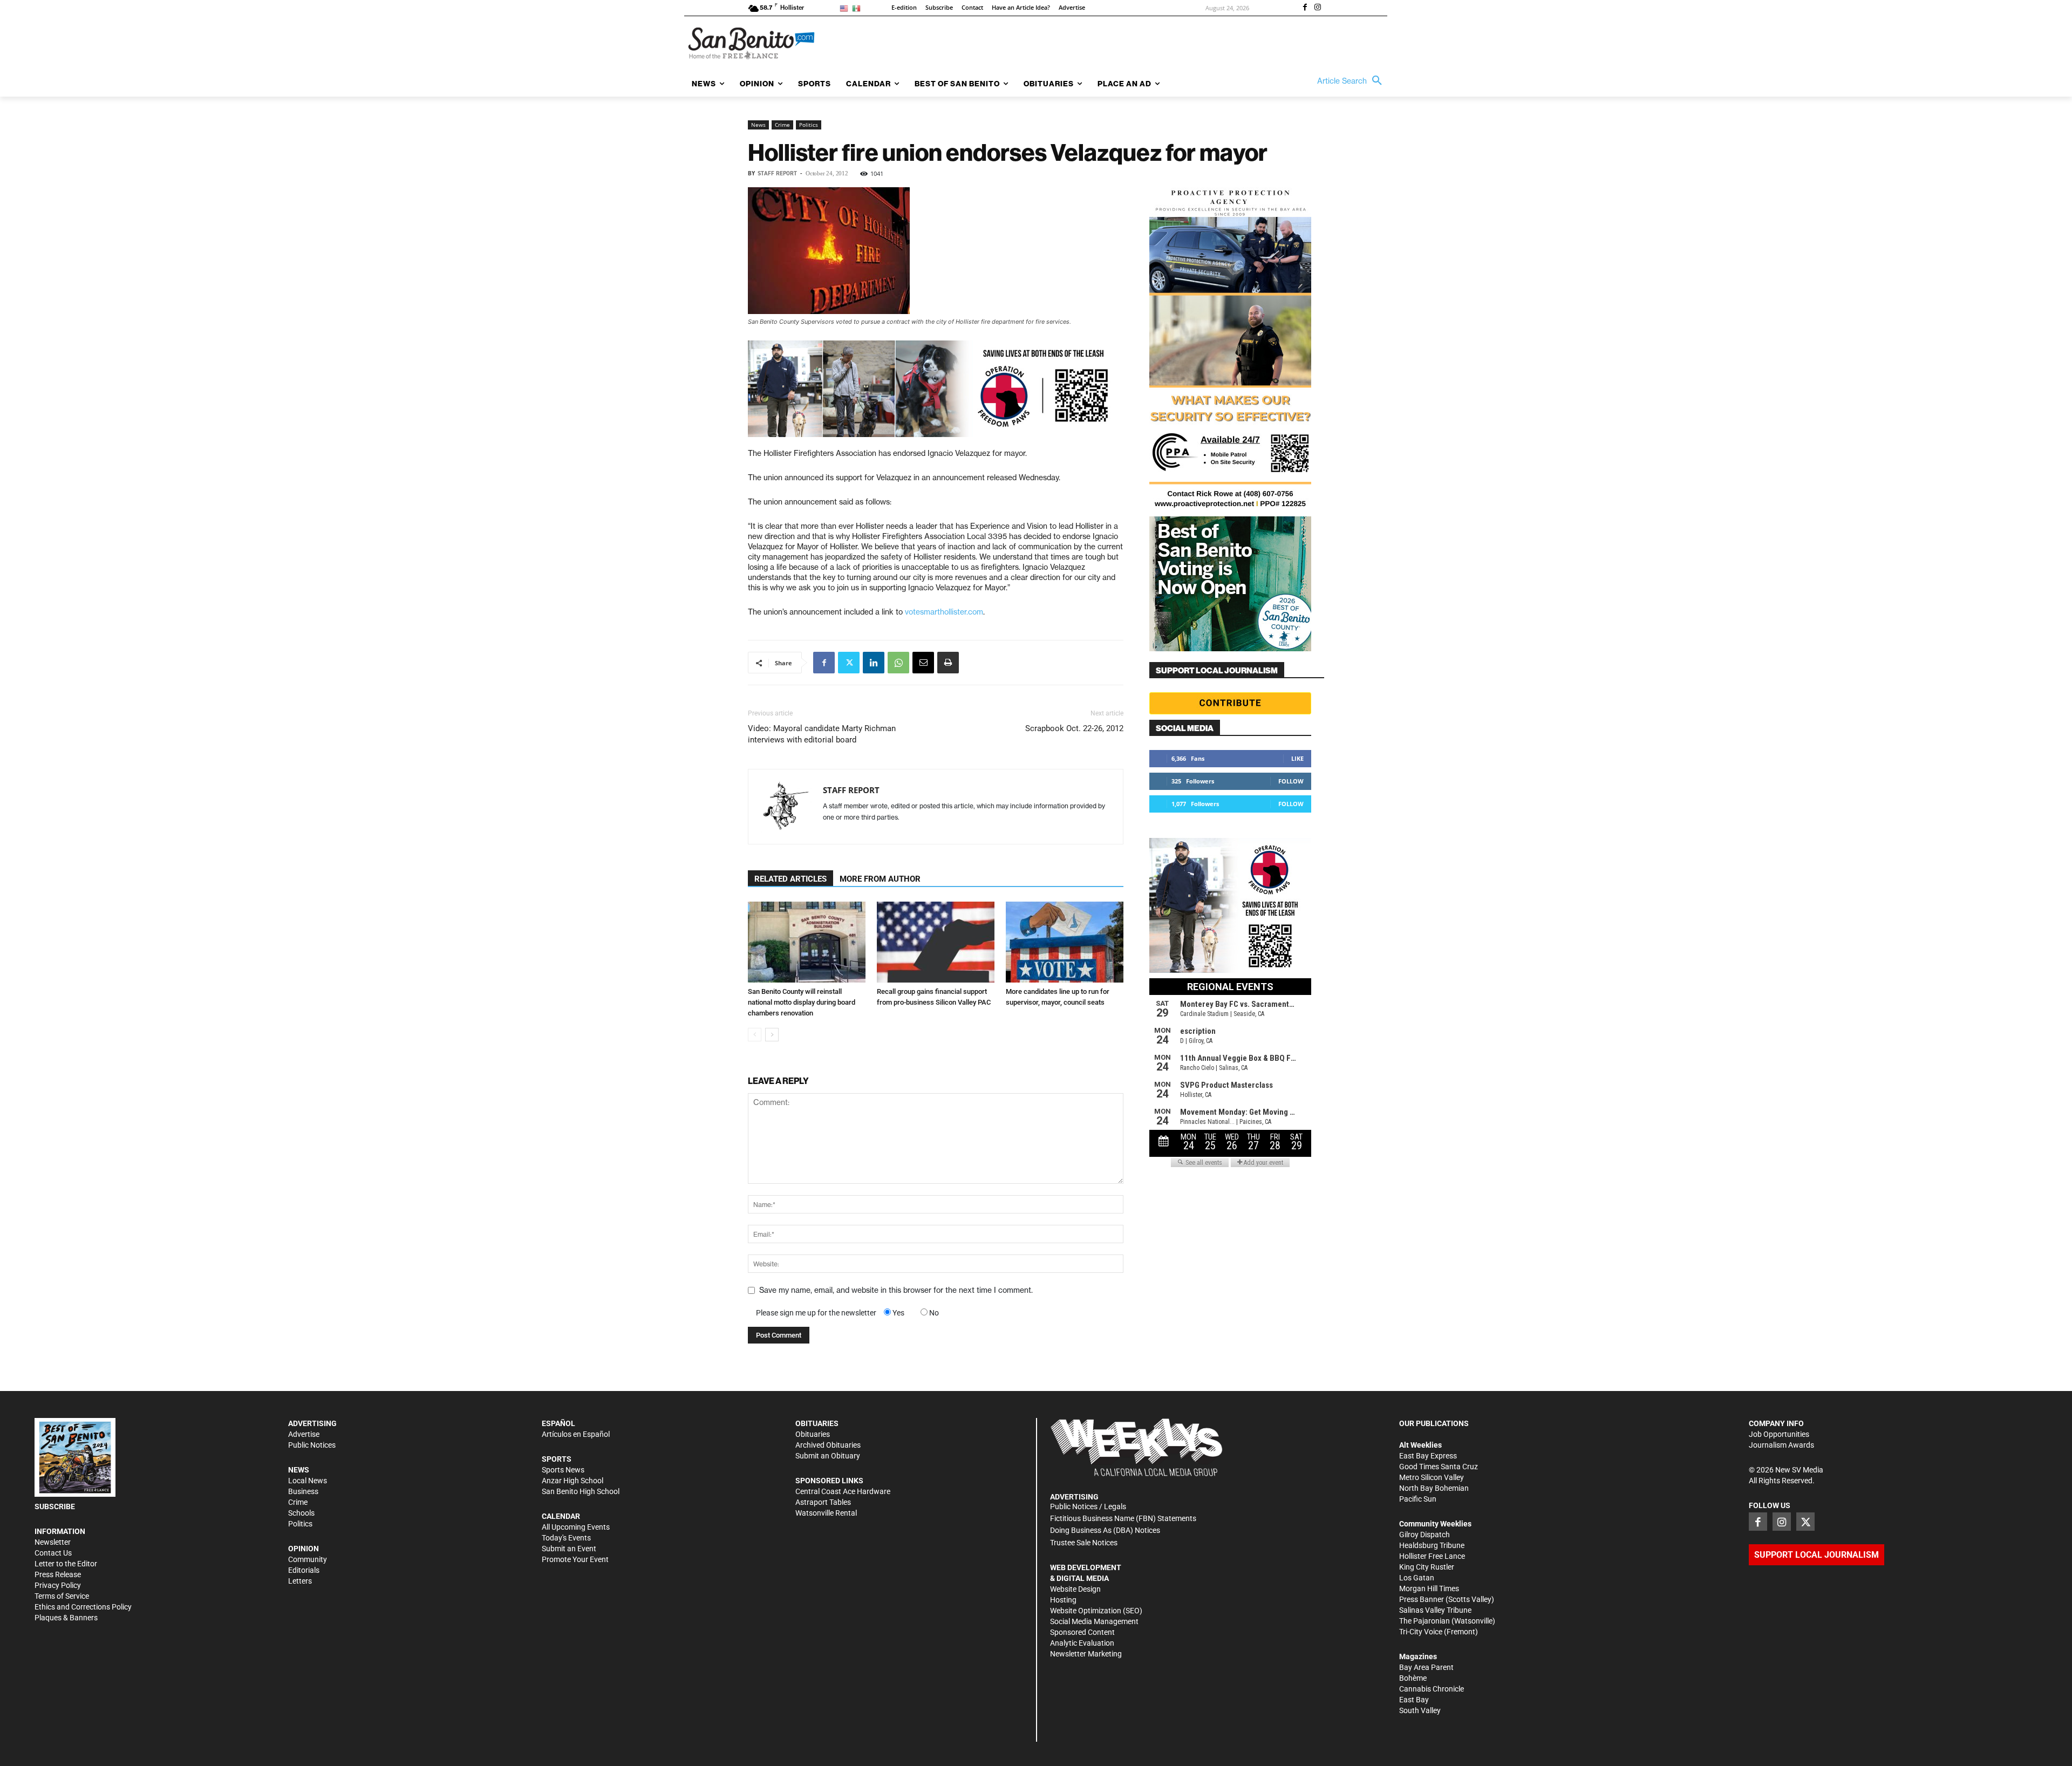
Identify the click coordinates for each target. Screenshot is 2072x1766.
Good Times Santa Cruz (1439, 1467)
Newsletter (53, 1542)
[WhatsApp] (898, 663)
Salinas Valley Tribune (1435, 1610)
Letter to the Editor (66, 1564)
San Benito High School (581, 1491)
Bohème (1413, 1678)
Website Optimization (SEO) (1096, 1611)
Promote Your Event (575, 1559)
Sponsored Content (1082, 1632)
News (758, 125)
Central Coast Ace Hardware (843, 1491)
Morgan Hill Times (1429, 1588)
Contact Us (53, 1553)
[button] (1352, 81)
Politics (809, 125)
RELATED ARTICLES (790, 879)
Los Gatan (1417, 1578)
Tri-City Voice (1421, 1632)
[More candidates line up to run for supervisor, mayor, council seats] (1065, 942)
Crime (782, 125)
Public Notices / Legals (1088, 1506)
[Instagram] (1318, 8)
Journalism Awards (1781, 1445)
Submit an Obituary (828, 1456)
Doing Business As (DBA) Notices (1105, 1530)
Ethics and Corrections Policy (83, 1607)
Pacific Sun (1418, 1499)
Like (1297, 758)
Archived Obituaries (828, 1445)
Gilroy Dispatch (1424, 1535)
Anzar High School (572, 1481)
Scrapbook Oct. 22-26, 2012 (1074, 728)
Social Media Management (1094, 1621)
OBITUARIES (817, 1423)
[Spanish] (858, 8)
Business (303, 1491)
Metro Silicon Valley (1432, 1477)
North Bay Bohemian (1434, 1488)
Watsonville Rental (826, 1513)
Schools (301, 1513)
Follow (1291, 781)
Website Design (1075, 1589)
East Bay (1414, 1700)
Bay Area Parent (1426, 1667)
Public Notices (312, 1445)
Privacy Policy (58, 1585)
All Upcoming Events (576, 1527)
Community (308, 1559)
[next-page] (772, 1035)
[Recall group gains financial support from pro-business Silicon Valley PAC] (936, 942)
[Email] (923, 663)
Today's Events (566, 1538)
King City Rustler (1427, 1567)
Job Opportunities (1779, 1434)
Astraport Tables (823, 1502)
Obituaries (813, 1434)
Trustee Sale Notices (1084, 1543)
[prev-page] (755, 1035)
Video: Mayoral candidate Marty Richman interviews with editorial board (822, 734)
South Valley (1420, 1710)
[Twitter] (849, 663)
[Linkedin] (874, 663)
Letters (300, 1581)
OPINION (304, 1549)
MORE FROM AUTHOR (880, 879)
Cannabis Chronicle (1432, 1689)
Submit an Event (569, 1549)
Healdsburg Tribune (1432, 1545)
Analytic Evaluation (1082, 1643)
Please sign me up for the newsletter (816, 1313)
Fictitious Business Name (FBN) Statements (1123, 1518)
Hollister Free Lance (1432, 1556)
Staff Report (777, 173)
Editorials (304, 1570)
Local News (308, 1481)
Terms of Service (62, 1596)
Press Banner (1422, 1599)
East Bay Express (1428, 1456)
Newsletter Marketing (1086, 1654)
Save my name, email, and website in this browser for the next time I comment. (896, 1290)
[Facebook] (1305, 8)
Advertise (304, 1434)
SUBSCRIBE (55, 1506)
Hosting (1063, 1600)
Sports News (563, 1470)
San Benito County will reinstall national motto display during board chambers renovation (802, 1002)
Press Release (58, 1574)
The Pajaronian (1424, 1621)
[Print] (948, 663)
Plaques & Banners (66, 1618)
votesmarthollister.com (944, 612)
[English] (846, 8)
